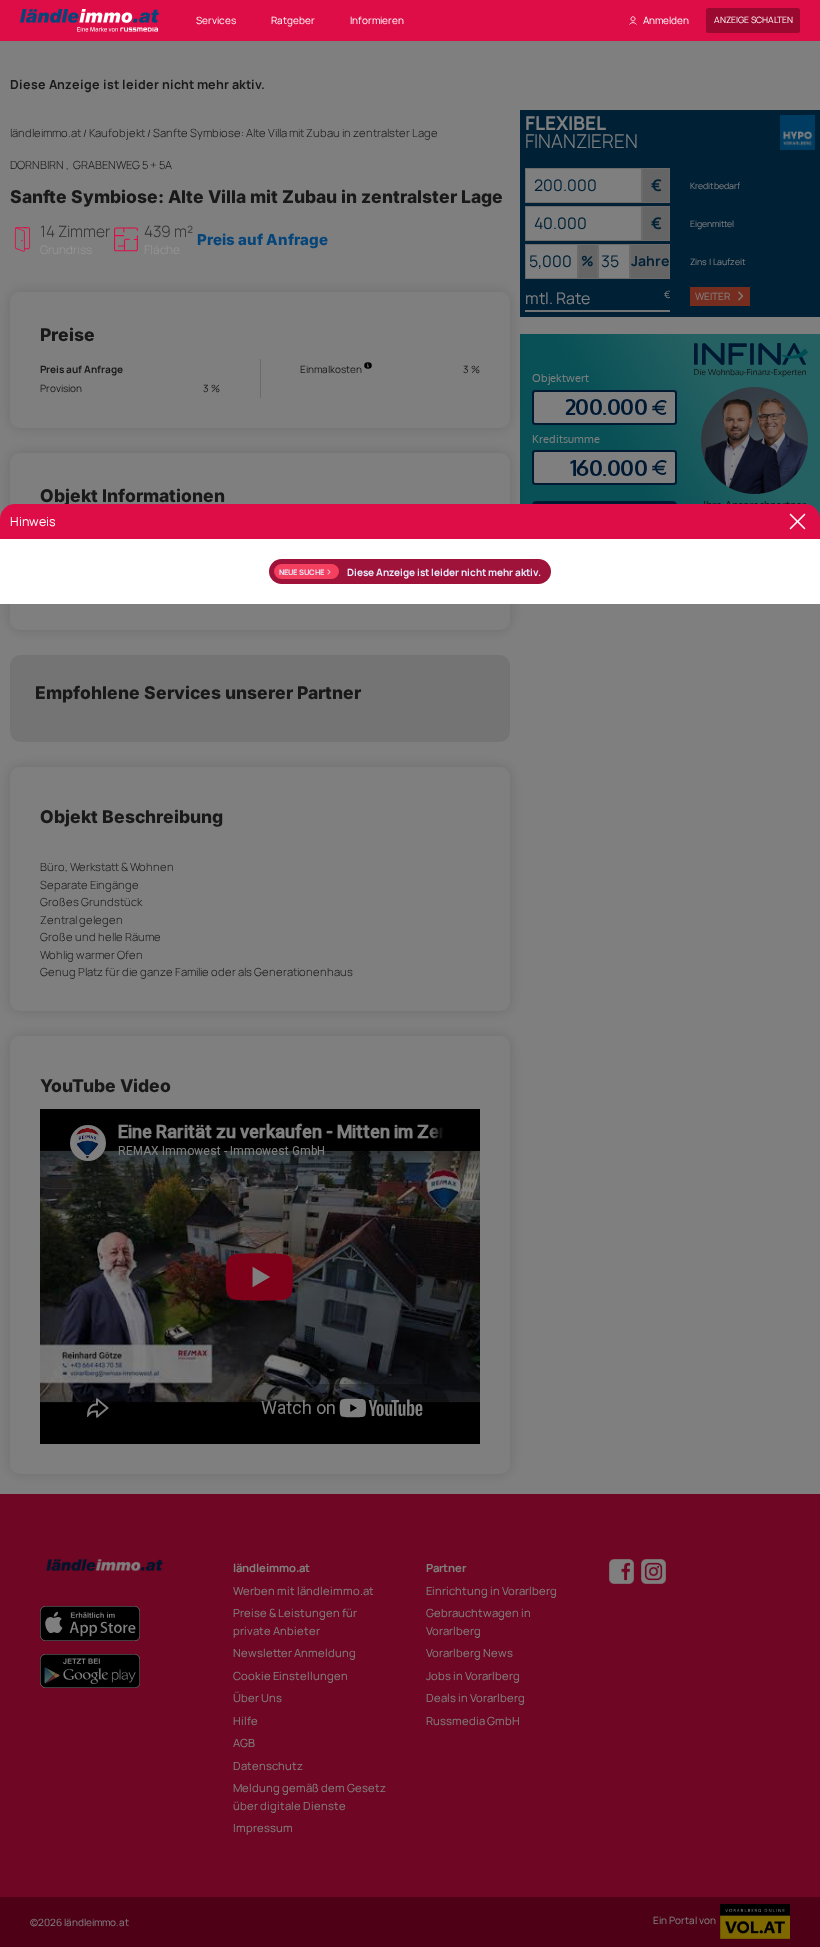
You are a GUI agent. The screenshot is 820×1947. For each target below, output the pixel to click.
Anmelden (666, 20)
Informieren (377, 20)
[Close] (797, 521)
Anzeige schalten (753, 20)
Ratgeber (293, 20)
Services (216, 20)
